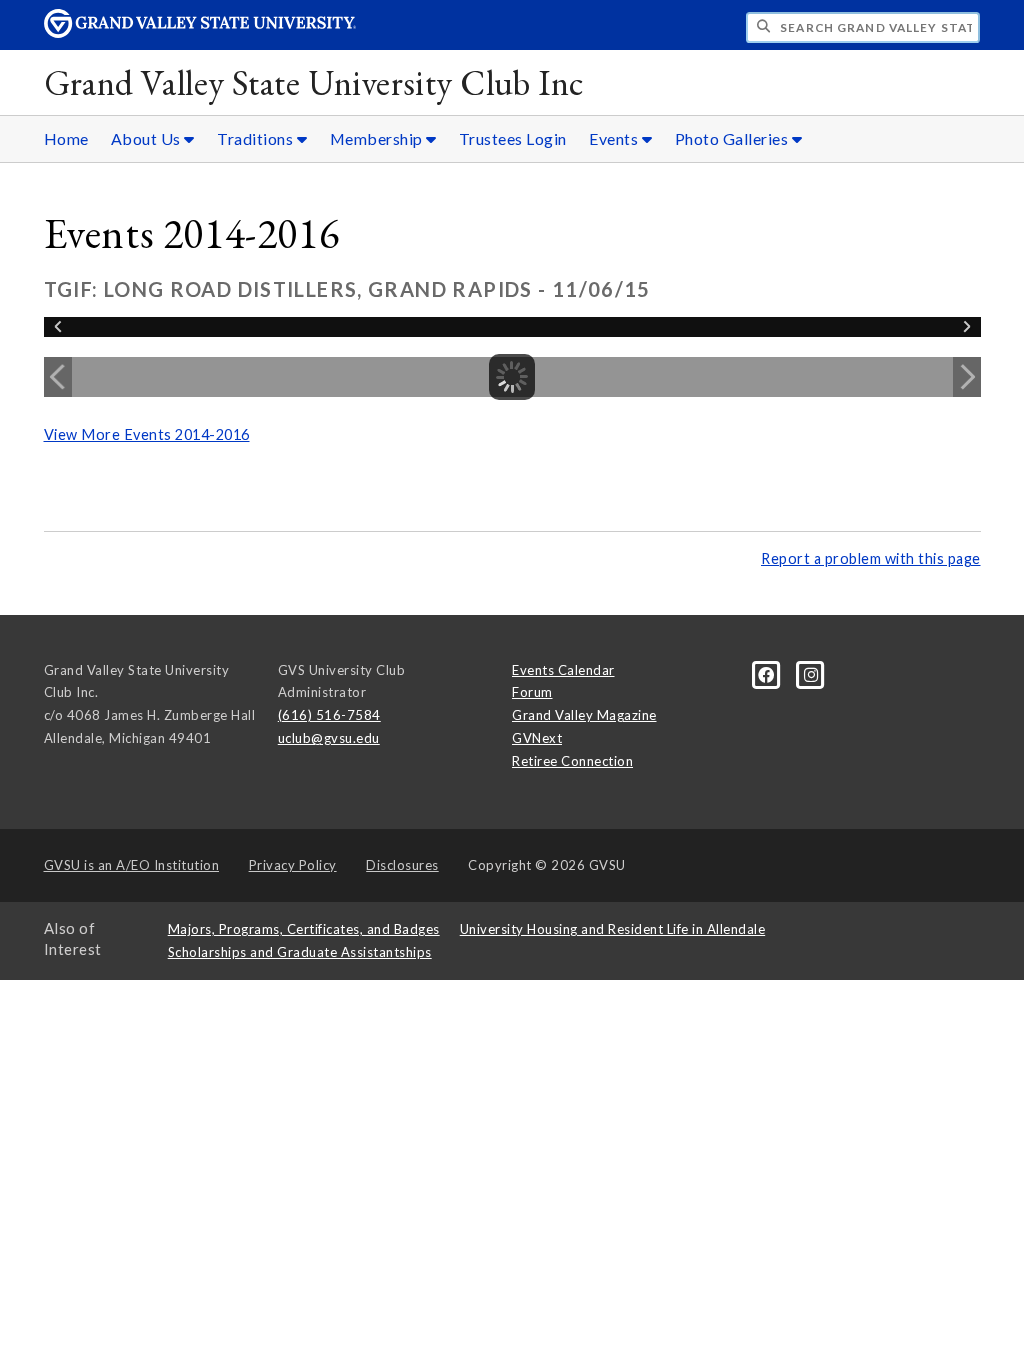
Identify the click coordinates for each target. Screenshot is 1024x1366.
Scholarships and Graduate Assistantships (300, 952)
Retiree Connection (572, 761)
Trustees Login (513, 138)
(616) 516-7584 (329, 715)
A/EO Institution (132, 865)
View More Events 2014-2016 (147, 434)
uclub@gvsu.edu (329, 738)
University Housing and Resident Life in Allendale (613, 929)
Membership (378, 138)
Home (66, 138)
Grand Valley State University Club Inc (314, 82)
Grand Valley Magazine (584, 715)
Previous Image (58, 377)
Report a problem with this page (871, 558)
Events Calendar (563, 670)
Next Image (967, 377)
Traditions (257, 138)
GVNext (537, 738)
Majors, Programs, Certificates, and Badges (304, 929)
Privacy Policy (293, 865)
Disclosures (402, 865)
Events (615, 138)
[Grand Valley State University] (200, 32)
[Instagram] (811, 673)
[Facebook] (768, 673)
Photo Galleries (733, 138)
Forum (532, 692)
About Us (148, 138)
